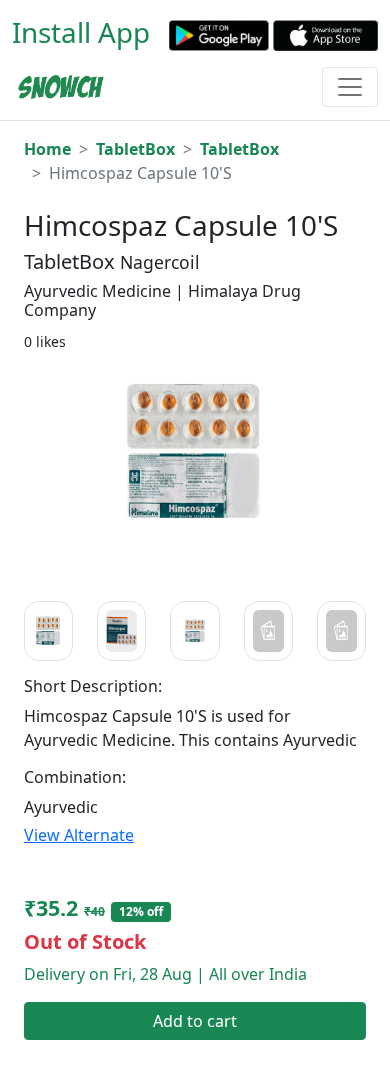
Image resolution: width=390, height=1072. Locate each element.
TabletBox (135, 149)
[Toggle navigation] (350, 87)
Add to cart (195, 1021)
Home (47, 149)
